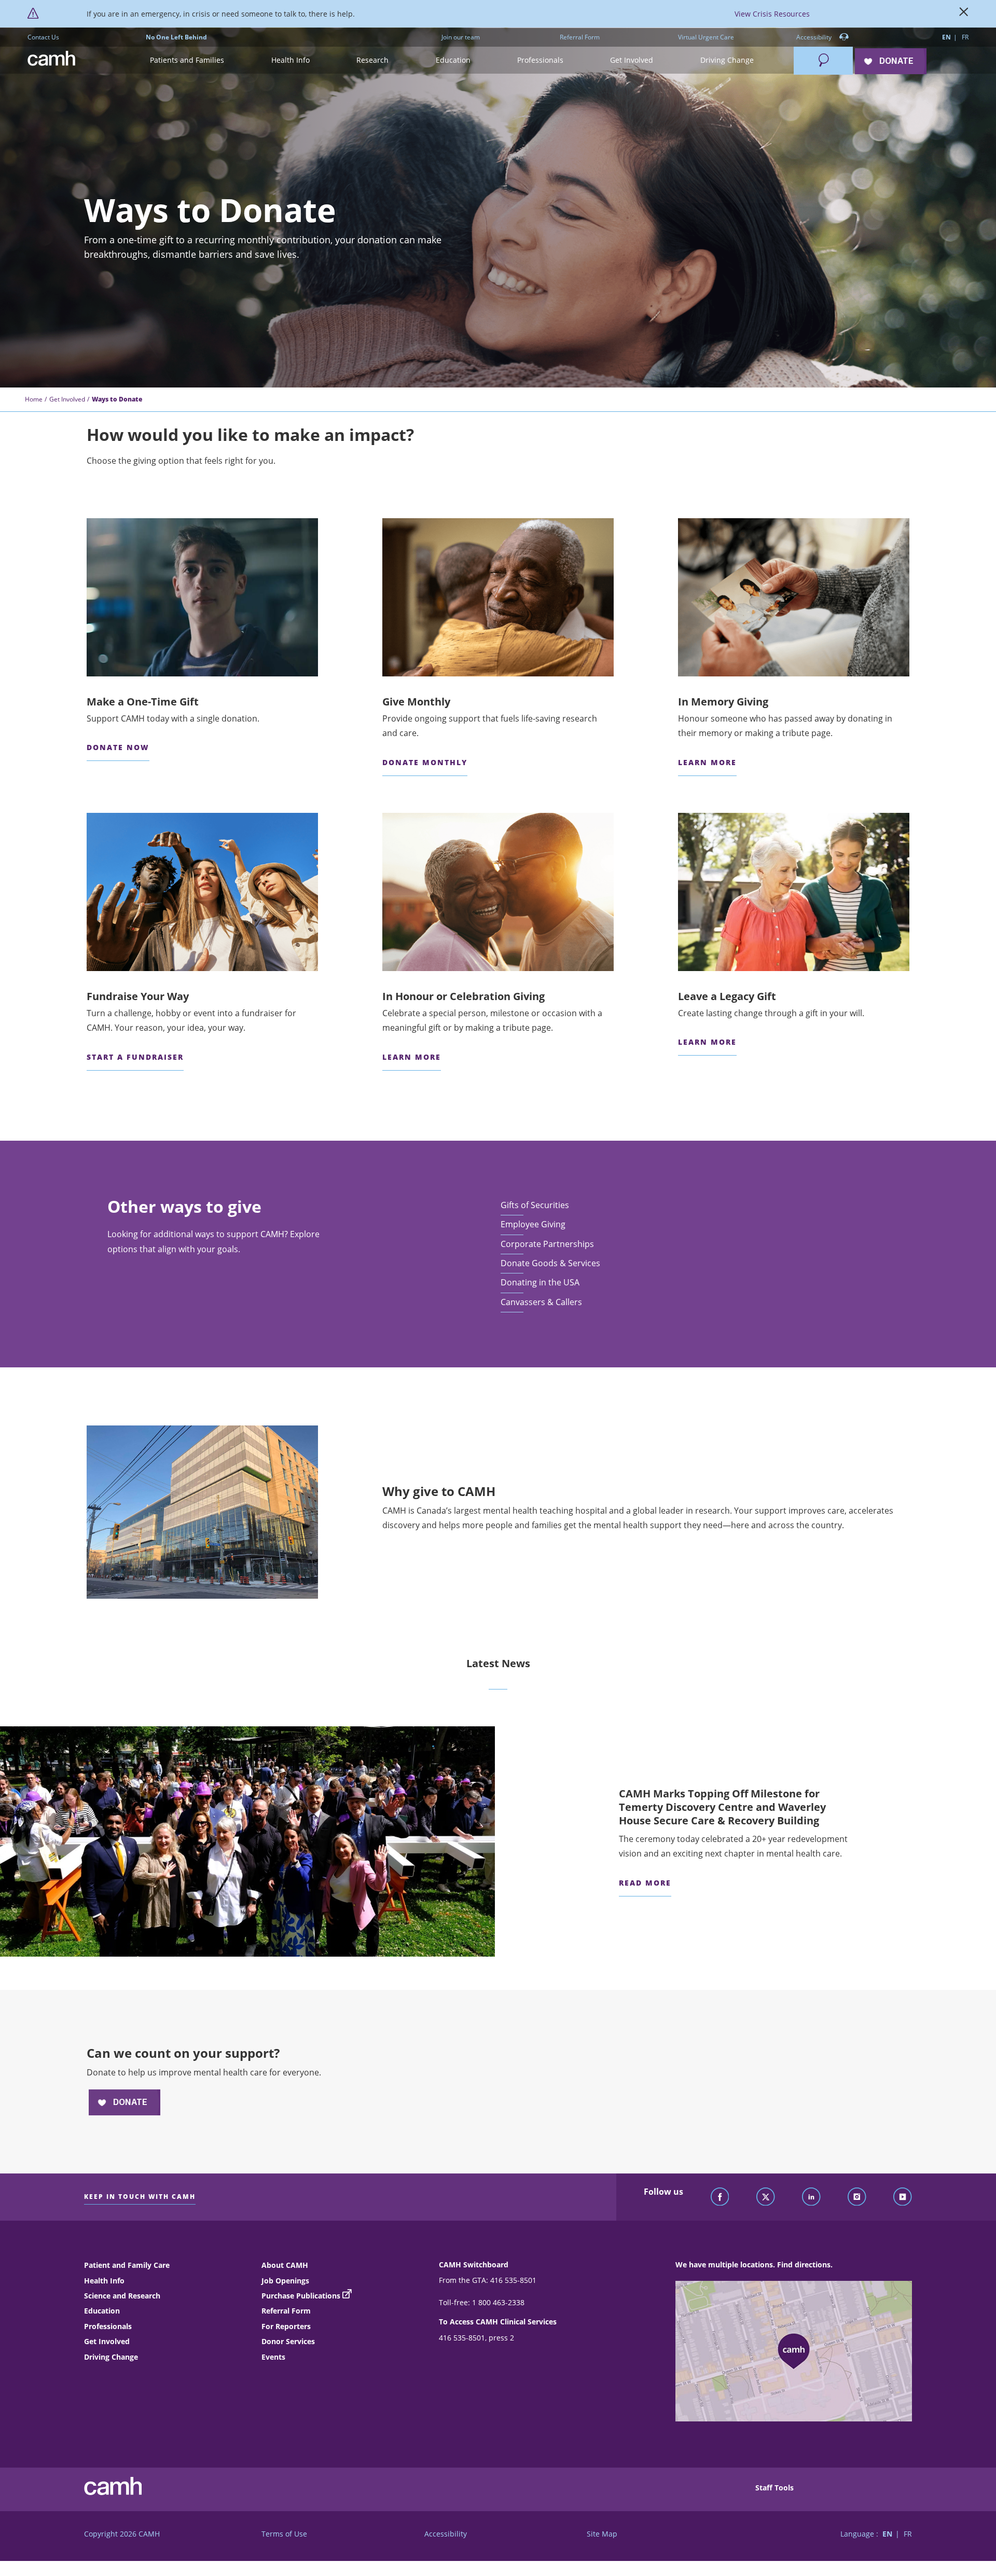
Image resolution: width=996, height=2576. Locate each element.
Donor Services (288, 2341)
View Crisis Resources (772, 14)
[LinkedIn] (811, 2197)
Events (273, 2357)
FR (965, 37)
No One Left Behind (176, 37)
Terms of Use (284, 2534)
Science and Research (122, 2296)
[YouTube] (903, 2197)
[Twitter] (766, 2197)
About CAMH (285, 2265)
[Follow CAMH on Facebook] (720, 2197)
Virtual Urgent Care (706, 37)
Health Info (104, 2281)
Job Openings (285, 2281)
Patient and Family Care (127, 2265)
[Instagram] (857, 2197)
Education (102, 2311)
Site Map (602, 2534)
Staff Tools (774, 2488)
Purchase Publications (301, 2296)
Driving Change (111, 2357)
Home (34, 399)
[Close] (964, 14)
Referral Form (580, 37)
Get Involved (67, 399)
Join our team (461, 37)
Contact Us (43, 37)
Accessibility (815, 37)
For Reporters (286, 2326)
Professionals (108, 2326)
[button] (187, 60)
